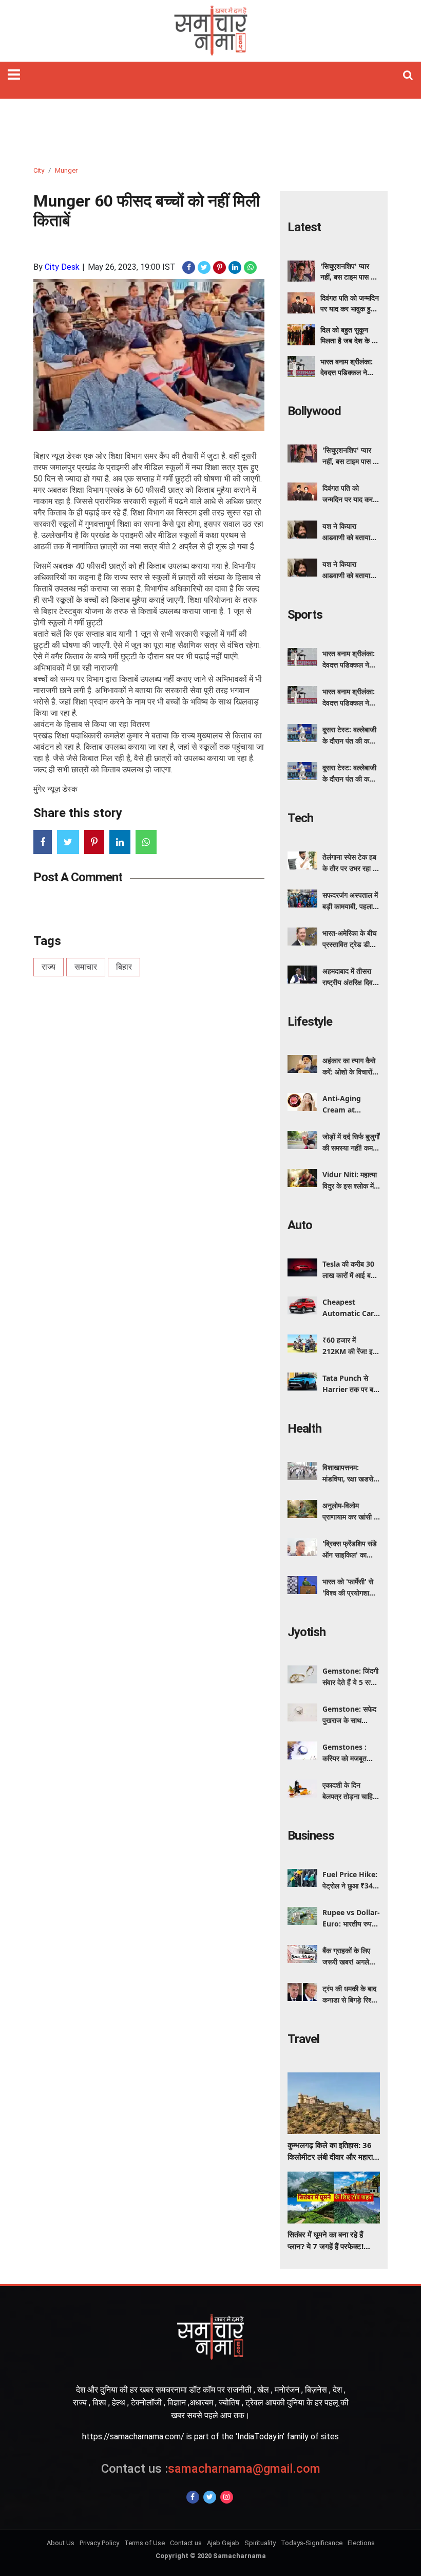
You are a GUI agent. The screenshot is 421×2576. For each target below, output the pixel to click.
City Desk (62, 267)
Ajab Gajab (223, 2543)
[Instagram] (227, 2497)
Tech (300, 818)
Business (311, 1836)
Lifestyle (310, 1022)
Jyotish (307, 1632)
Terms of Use (145, 2543)
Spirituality (260, 2543)
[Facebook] (193, 2497)
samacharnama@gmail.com (211, 2469)
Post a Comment (78, 877)
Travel (303, 2039)
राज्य (49, 967)
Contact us (186, 2543)
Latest (304, 227)
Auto (300, 1225)
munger (66, 170)
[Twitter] (210, 2497)
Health (304, 1429)
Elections (361, 2543)
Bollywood (314, 411)
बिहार (124, 967)
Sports (305, 615)
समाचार (86, 967)
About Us (61, 2543)
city (39, 170)
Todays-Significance (312, 2543)
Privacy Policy (99, 2543)
